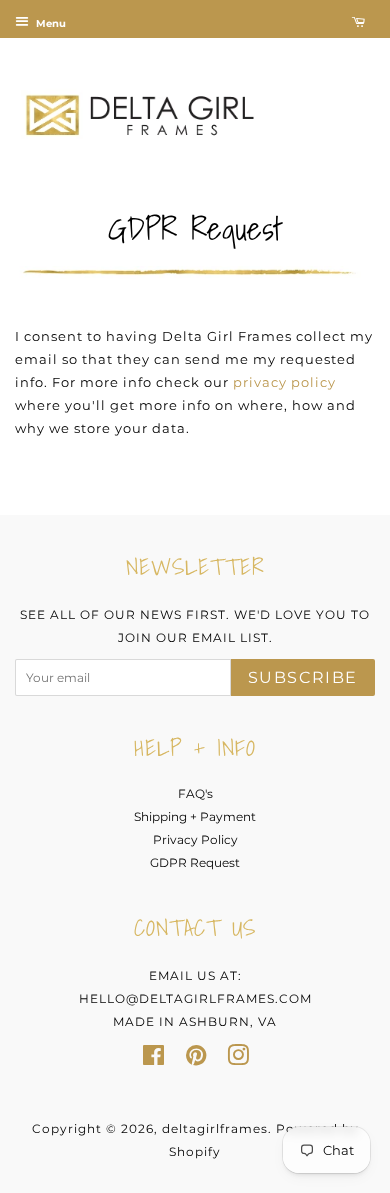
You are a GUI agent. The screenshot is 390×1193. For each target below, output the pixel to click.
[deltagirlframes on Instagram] (238, 1059)
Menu (49, 23)
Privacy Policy (195, 839)
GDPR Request (195, 862)
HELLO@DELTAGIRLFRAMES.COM (195, 998)
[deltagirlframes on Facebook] (153, 1059)
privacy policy (284, 382)
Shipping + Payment (195, 816)
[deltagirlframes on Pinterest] (196, 1059)
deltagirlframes (215, 1128)
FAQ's (195, 793)
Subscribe (303, 677)
